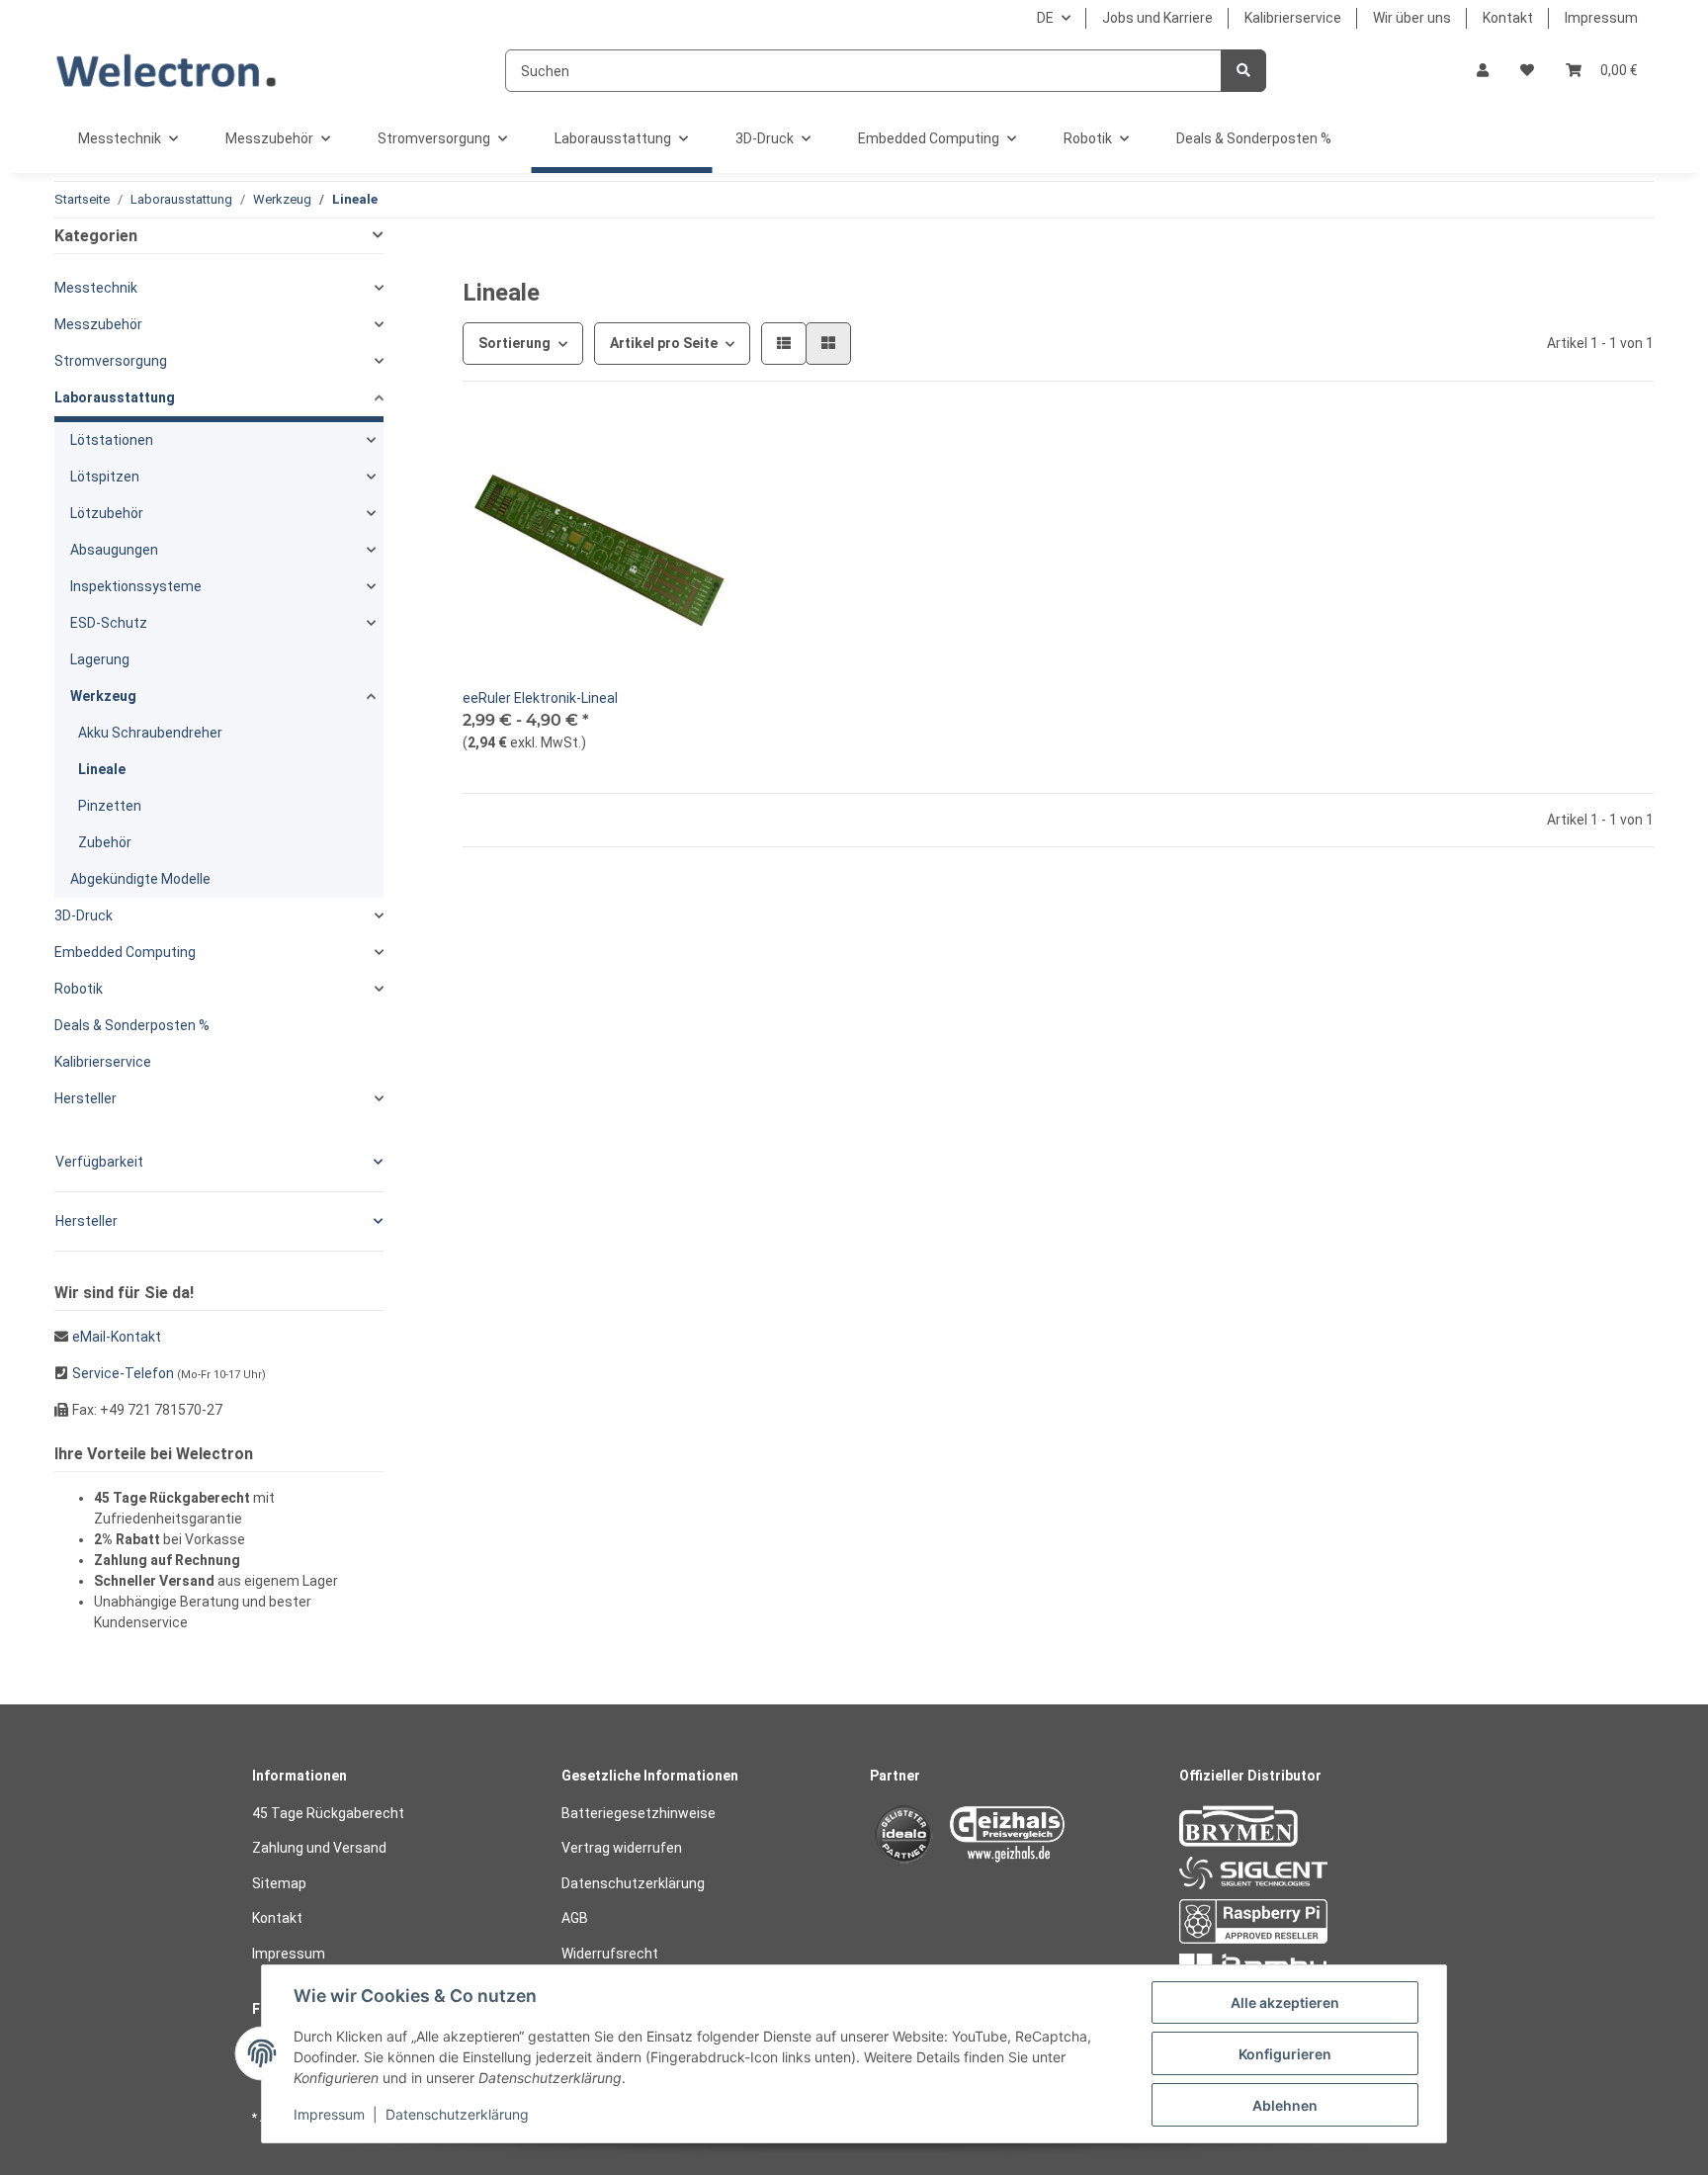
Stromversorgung (111, 361)
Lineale (102, 769)
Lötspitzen (105, 477)
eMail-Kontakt (117, 1337)
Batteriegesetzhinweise (639, 1813)
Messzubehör (98, 324)
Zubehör (105, 842)
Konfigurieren (1285, 2054)
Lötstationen (112, 440)
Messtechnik (96, 288)
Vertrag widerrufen (622, 1848)
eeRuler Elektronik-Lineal (540, 698)
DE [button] (1045, 18)
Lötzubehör (107, 513)
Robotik (79, 989)
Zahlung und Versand (319, 1848)
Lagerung (100, 659)
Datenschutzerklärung (633, 1883)
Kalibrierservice (1293, 18)
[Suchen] (1243, 71)
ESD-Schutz (109, 623)
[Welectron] (167, 71)
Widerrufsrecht (610, 1954)
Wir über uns (1412, 18)
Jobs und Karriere (1157, 18)
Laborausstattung (115, 397)
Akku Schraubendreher (150, 733)
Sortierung (514, 343)
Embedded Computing (125, 952)
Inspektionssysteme (136, 586)
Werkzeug (103, 696)
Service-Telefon (123, 1373)
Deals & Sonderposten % (132, 1025)
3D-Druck (84, 915)
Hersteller (85, 1098)
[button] (1483, 71)
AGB (575, 1918)
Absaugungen (114, 550)
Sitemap (279, 1883)
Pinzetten (110, 806)
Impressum (1601, 18)
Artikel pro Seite (664, 343)
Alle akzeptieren (1285, 2002)
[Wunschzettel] (1527, 71)
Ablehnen (1285, 2105)
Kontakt (1508, 18)
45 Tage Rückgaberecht (328, 1813)
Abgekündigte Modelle (140, 879)
